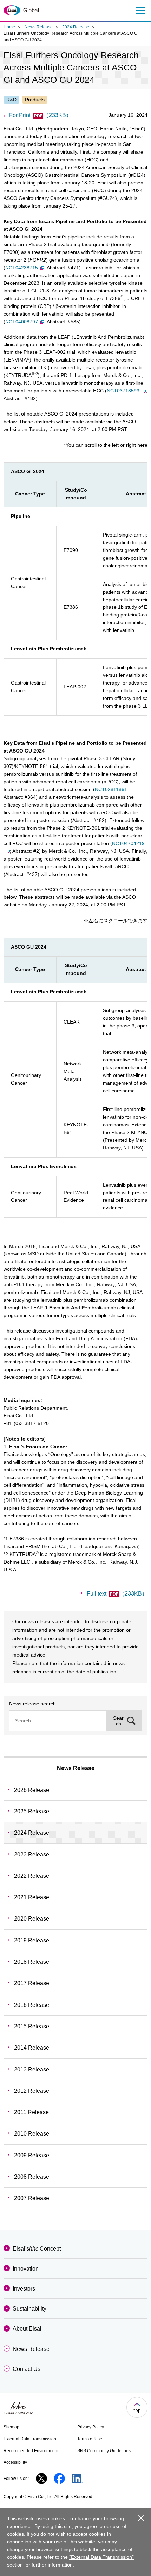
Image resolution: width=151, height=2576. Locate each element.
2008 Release (32, 2177)
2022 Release (32, 1876)
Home (9, 27)
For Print (40, 115)
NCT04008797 (22, 322)
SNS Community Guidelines (104, 2451)
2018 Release (32, 1962)
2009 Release (32, 2155)
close (141, 2518)
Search (118, 1721)
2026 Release (32, 1790)
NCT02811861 (111, 789)
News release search (32, 1704)
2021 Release (32, 1897)
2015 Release (32, 2026)
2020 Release (32, 1919)
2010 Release (32, 2134)
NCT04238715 (22, 268)
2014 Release (32, 2048)
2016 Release (32, 2005)
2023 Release (32, 1855)
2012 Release (32, 2091)
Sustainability (29, 2309)
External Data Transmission (30, 2439)
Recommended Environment (31, 2451)
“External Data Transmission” (101, 2557)
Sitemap (11, 2427)
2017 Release (32, 1983)
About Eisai (27, 2329)
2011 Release (31, 2112)
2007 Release (32, 2198)
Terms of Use (90, 2439)
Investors (24, 2289)
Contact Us (27, 2369)
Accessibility (15, 2462)
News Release (39, 27)
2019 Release (32, 1940)
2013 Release (32, 2069)
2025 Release (32, 1811)
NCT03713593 (123, 391)
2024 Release (76, 27)
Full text (117, 1594)
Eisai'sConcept (37, 2249)
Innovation (26, 2269)
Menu (140, 11)
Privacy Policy (91, 2427)
